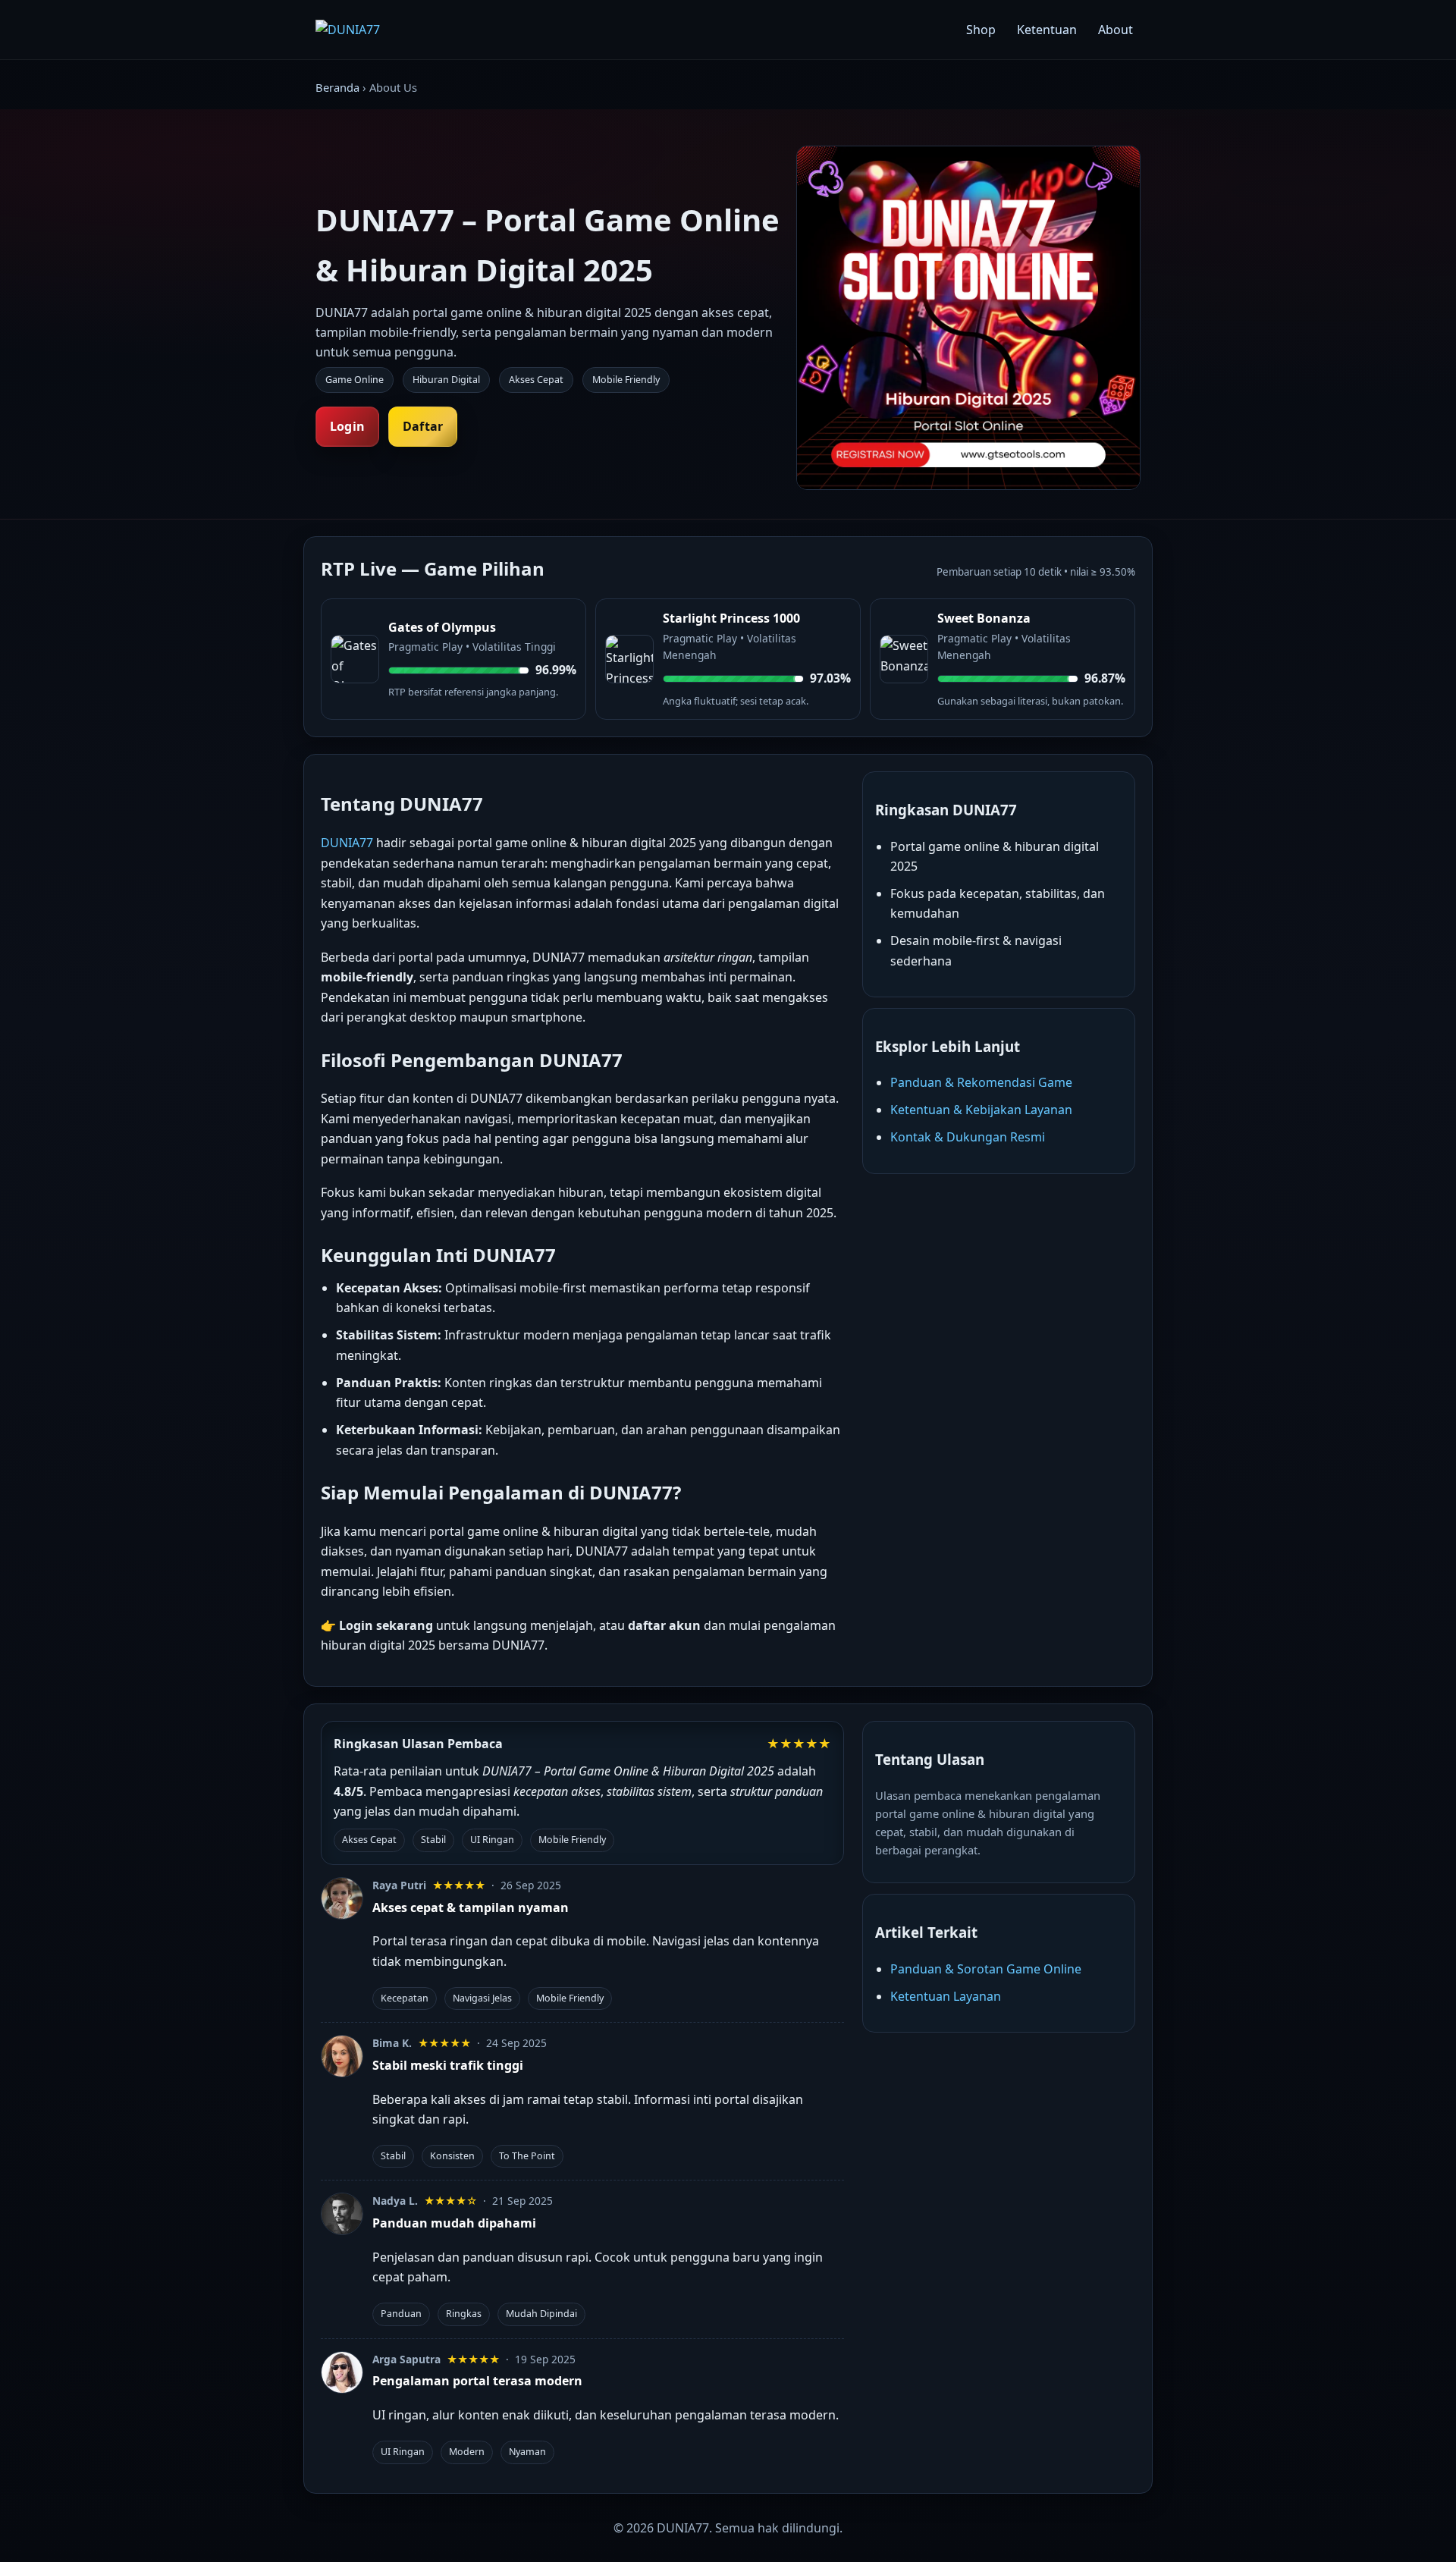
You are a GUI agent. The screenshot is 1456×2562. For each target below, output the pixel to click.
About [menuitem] (1116, 30)
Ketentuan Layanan (946, 1996)
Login (347, 426)
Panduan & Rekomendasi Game (981, 1082)
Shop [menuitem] (981, 30)
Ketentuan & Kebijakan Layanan (981, 1110)
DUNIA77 (347, 843)
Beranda (337, 87)
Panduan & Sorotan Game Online (986, 1969)
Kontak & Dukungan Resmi (968, 1137)
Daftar (423, 426)
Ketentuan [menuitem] (1047, 30)
